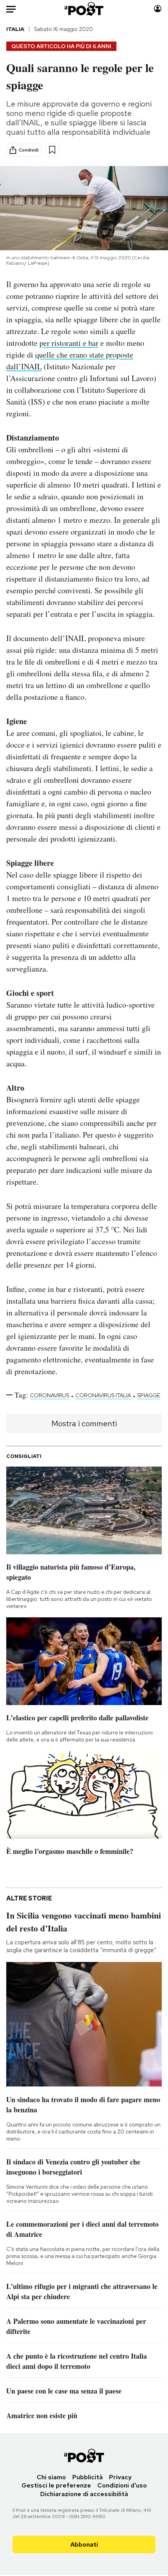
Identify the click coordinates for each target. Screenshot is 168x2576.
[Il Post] (84, 9)
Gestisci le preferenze (56, 2485)
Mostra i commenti (84, 1423)
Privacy (120, 2477)
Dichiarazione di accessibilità (84, 2494)
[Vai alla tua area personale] (158, 9)
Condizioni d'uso (122, 2485)
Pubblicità (88, 2477)
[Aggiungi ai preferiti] (52, 150)
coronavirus (50, 1395)
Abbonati (84, 2544)
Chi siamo (51, 2477)
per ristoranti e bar (69, 343)
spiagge (149, 1395)
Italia (15, 29)
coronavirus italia (103, 1395)
